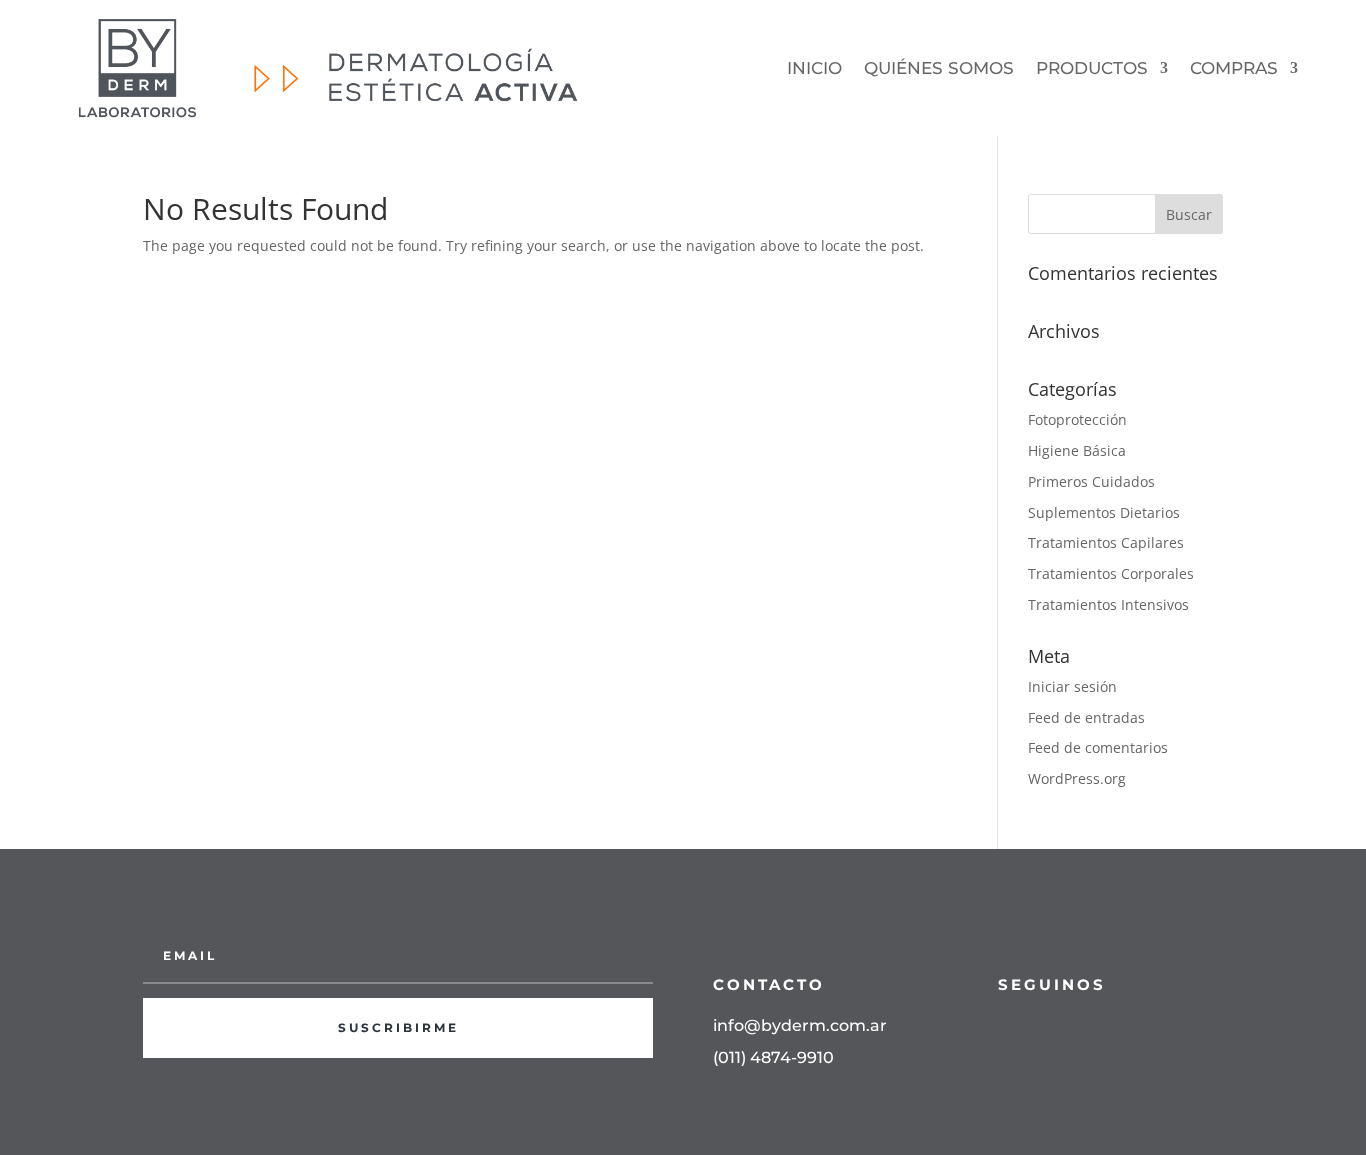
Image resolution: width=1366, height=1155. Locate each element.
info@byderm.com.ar (800, 1025)
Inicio (814, 68)
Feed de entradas (1086, 717)
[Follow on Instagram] (1044, 1029)
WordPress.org (1077, 778)
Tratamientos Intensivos (1108, 604)
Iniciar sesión (1072, 686)
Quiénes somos (939, 68)
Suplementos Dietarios (1104, 512)
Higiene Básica (1077, 450)
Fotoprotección (1077, 419)
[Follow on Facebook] (1004, 1029)
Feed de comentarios (1098, 747)
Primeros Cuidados (1091, 481)
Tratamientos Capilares (1106, 542)
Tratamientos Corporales (1111, 573)
